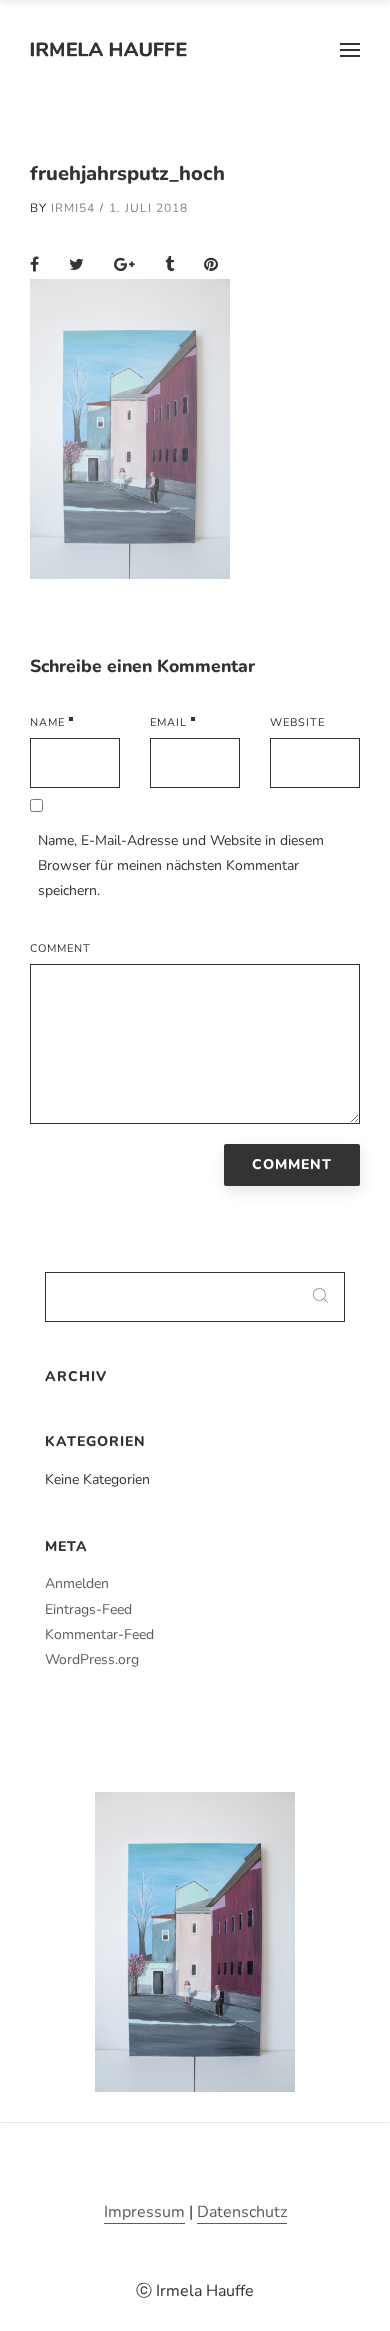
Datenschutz (242, 2212)
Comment (60, 948)
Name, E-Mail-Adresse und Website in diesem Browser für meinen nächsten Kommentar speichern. (181, 865)
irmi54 (73, 208)
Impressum (144, 2212)
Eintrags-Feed (88, 1609)
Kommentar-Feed (99, 1634)
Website (297, 722)
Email (168, 722)
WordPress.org (92, 1659)
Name (47, 722)
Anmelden (77, 1583)
